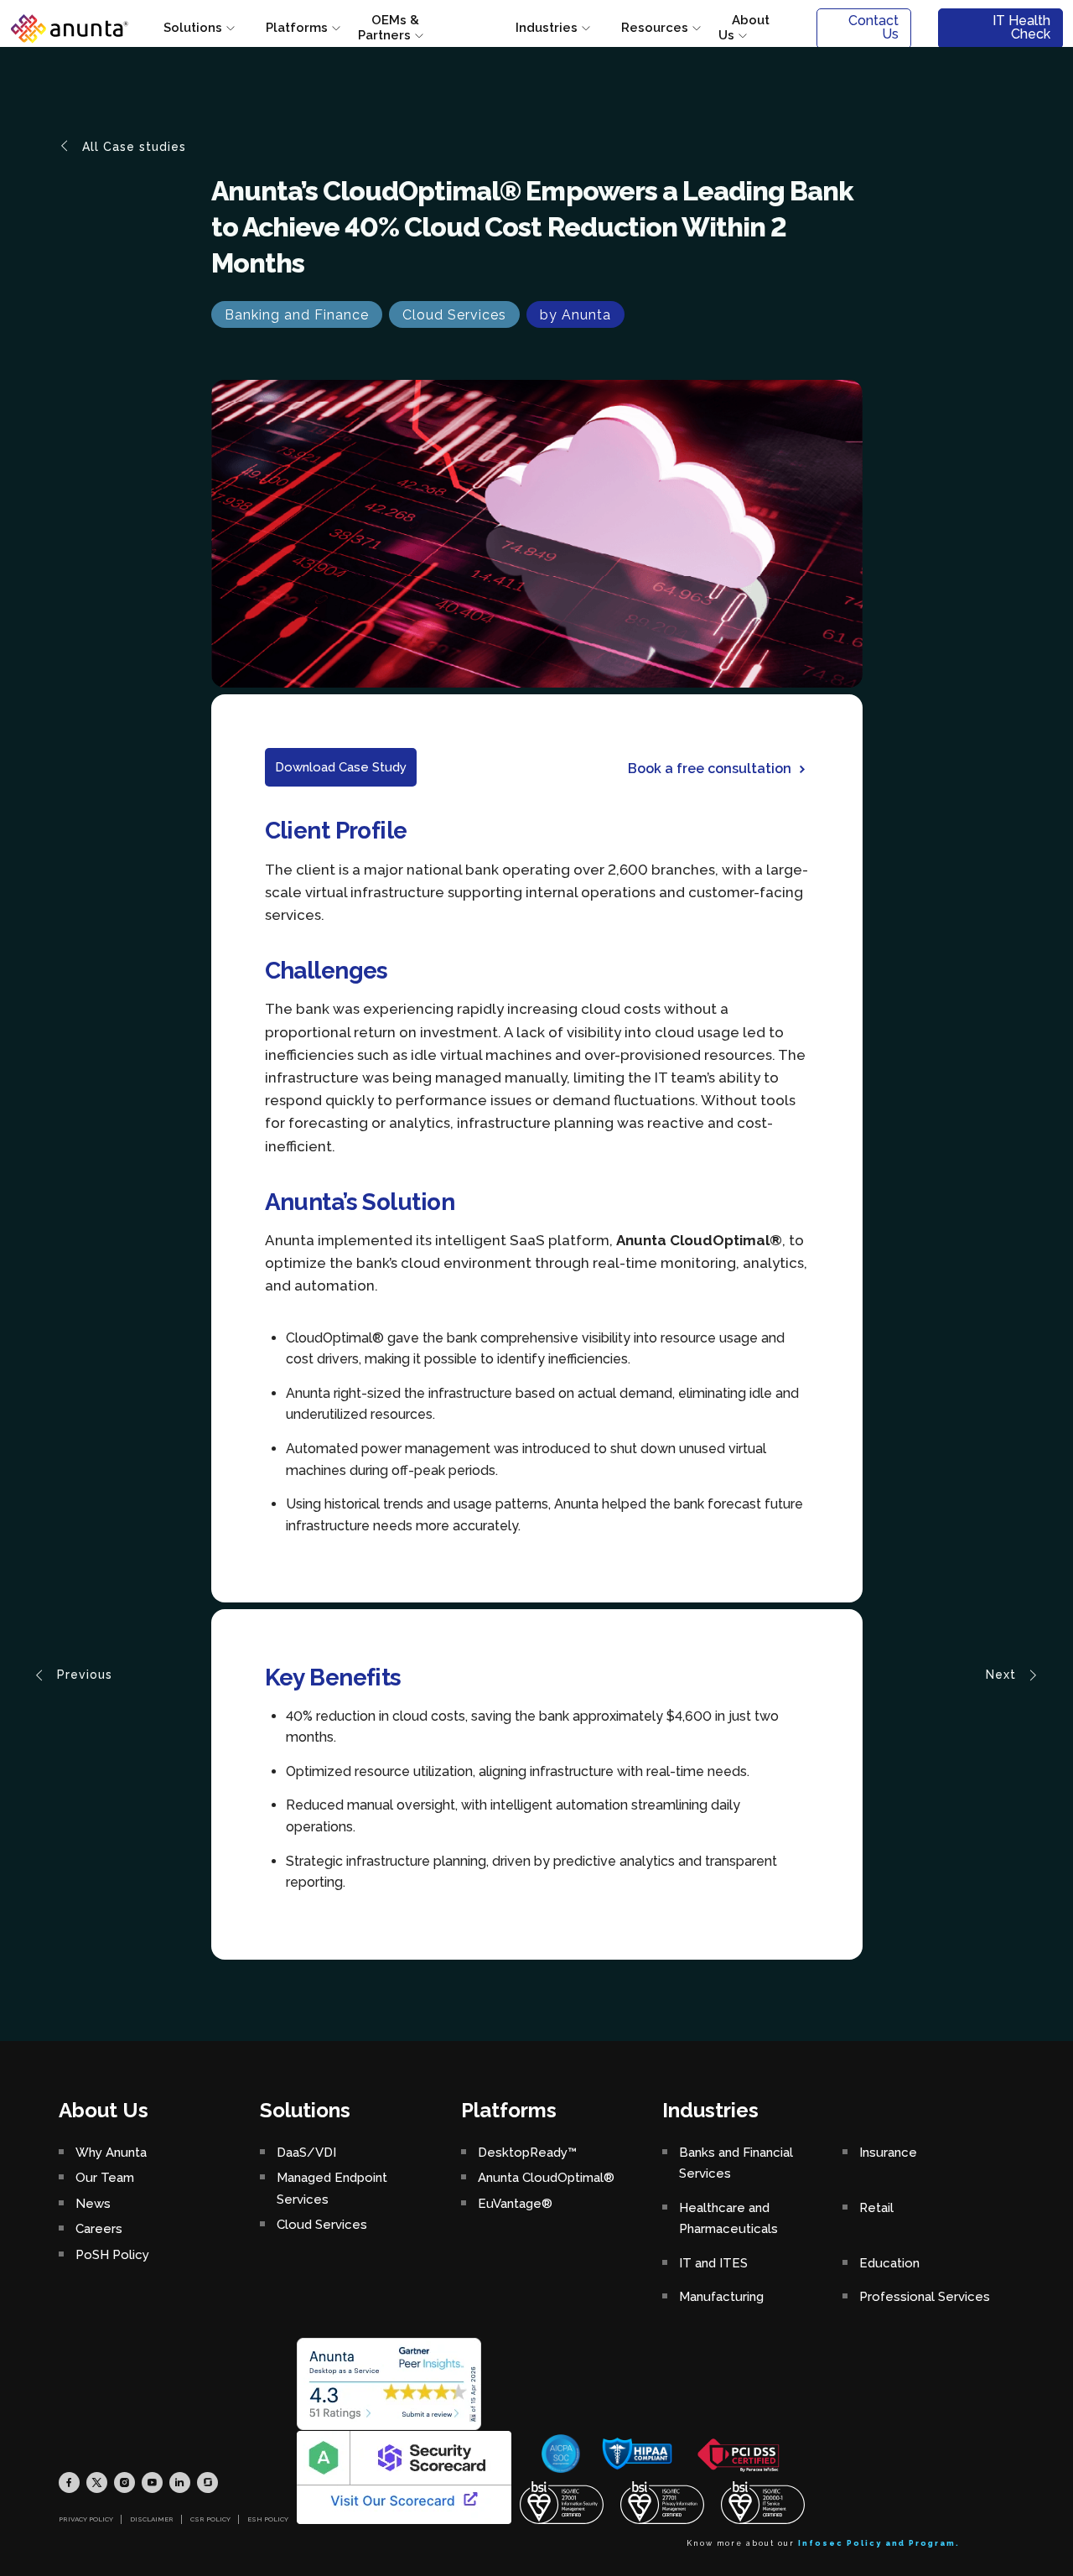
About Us (744, 28)
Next (1003, 1674)
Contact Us (873, 27)
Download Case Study (341, 767)
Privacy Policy (86, 2519)
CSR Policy (210, 2519)
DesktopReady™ (527, 2153)
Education (889, 2263)
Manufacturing (721, 2297)
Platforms (297, 28)
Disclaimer (152, 2519)
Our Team (105, 2178)
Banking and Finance (297, 315)
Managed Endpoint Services (332, 2189)
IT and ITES (713, 2263)
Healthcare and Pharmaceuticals (728, 2219)
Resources (655, 28)
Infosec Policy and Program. (879, 2543)
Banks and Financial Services (736, 2163)
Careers (99, 2229)
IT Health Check (1021, 27)
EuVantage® (515, 2204)
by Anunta (575, 315)
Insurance (888, 2153)
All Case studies (132, 147)
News (93, 2204)
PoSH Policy (112, 2255)
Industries (547, 28)
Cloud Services (454, 315)
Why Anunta (111, 2153)
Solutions (193, 28)
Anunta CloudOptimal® (546, 2178)
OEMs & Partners (389, 28)
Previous (83, 1674)
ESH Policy (268, 2519)
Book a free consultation (710, 769)
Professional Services (925, 2297)
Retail (876, 2208)
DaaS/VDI (306, 2153)
